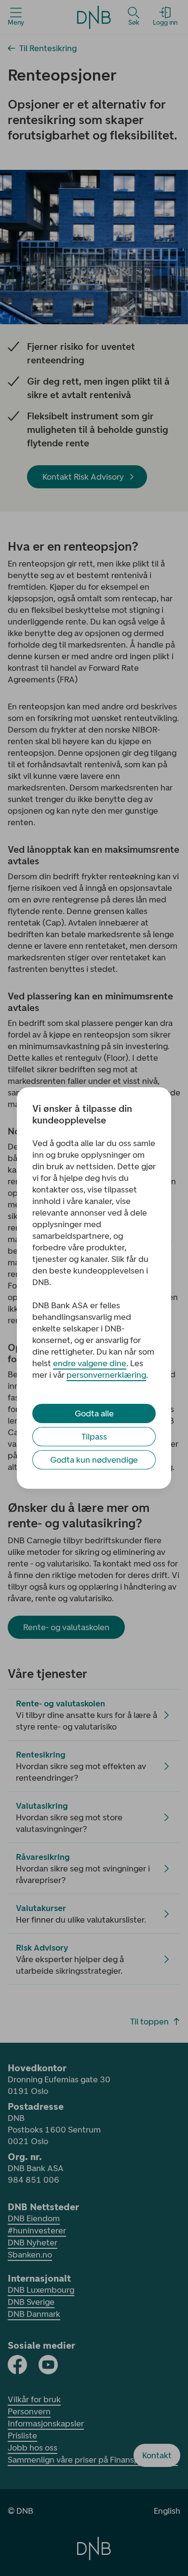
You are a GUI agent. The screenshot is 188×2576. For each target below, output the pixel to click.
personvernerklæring (106, 1375)
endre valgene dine (90, 1363)
